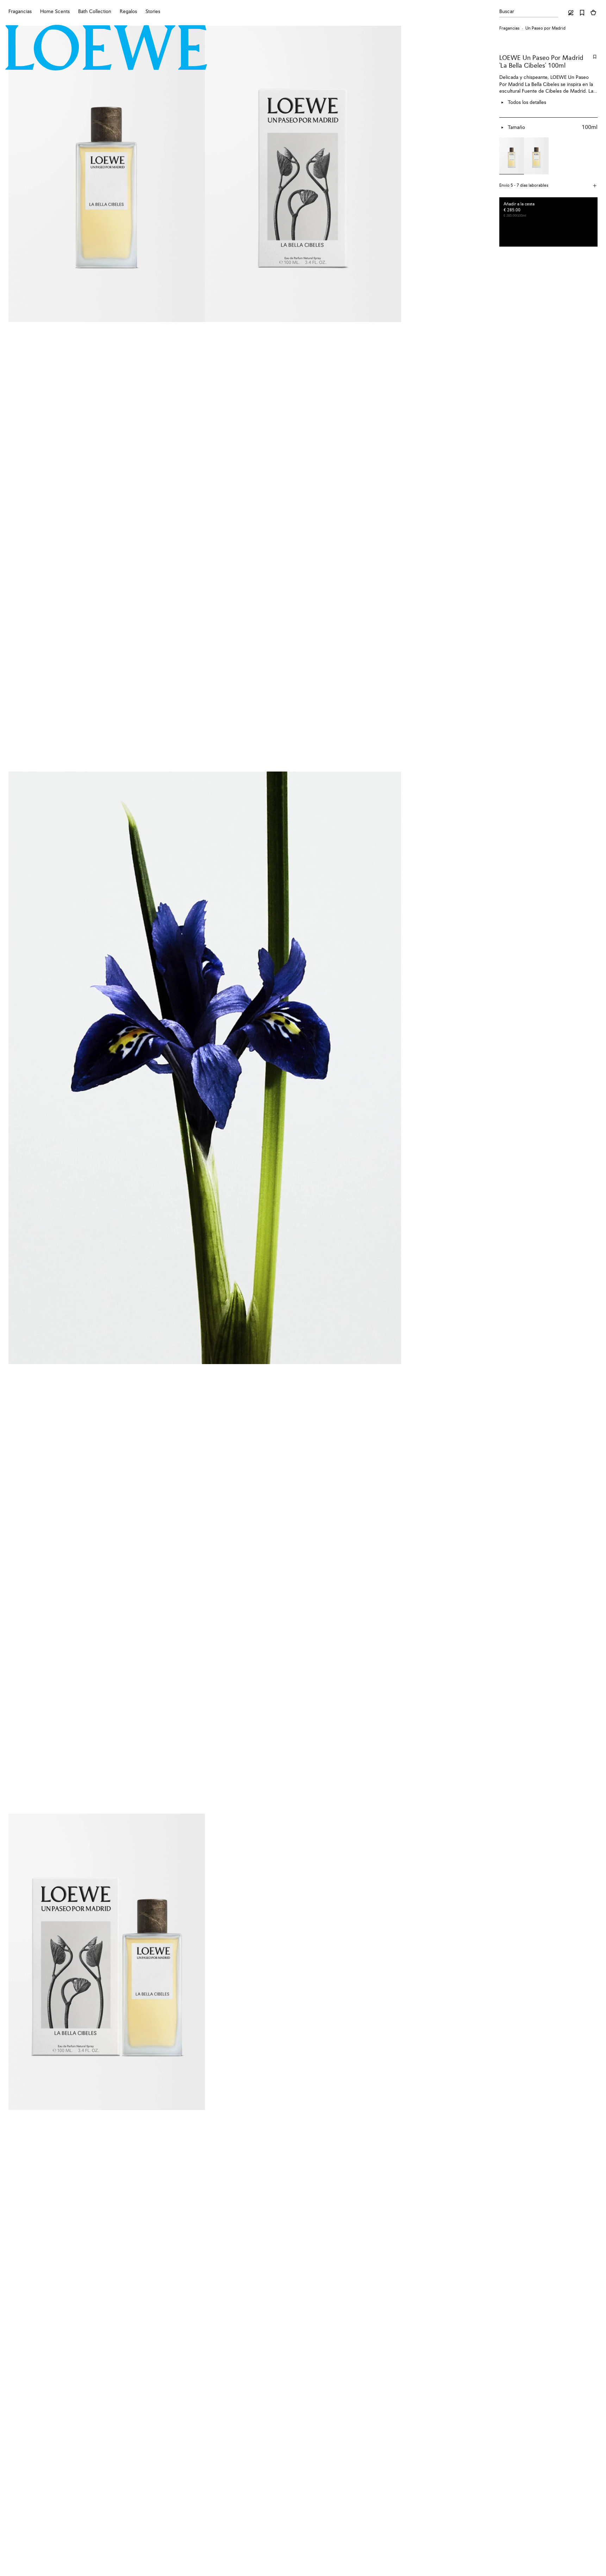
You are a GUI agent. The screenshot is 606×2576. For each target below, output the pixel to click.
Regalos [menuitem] (128, 12)
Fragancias (509, 29)
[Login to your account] (571, 13)
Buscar (507, 12)
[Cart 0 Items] (593, 13)
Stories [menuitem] (153, 12)
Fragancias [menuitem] (20, 12)
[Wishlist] (582, 13)
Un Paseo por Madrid (545, 29)
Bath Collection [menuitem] (95, 12)
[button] (548, 186)
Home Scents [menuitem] (55, 12)
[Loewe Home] (106, 48)
